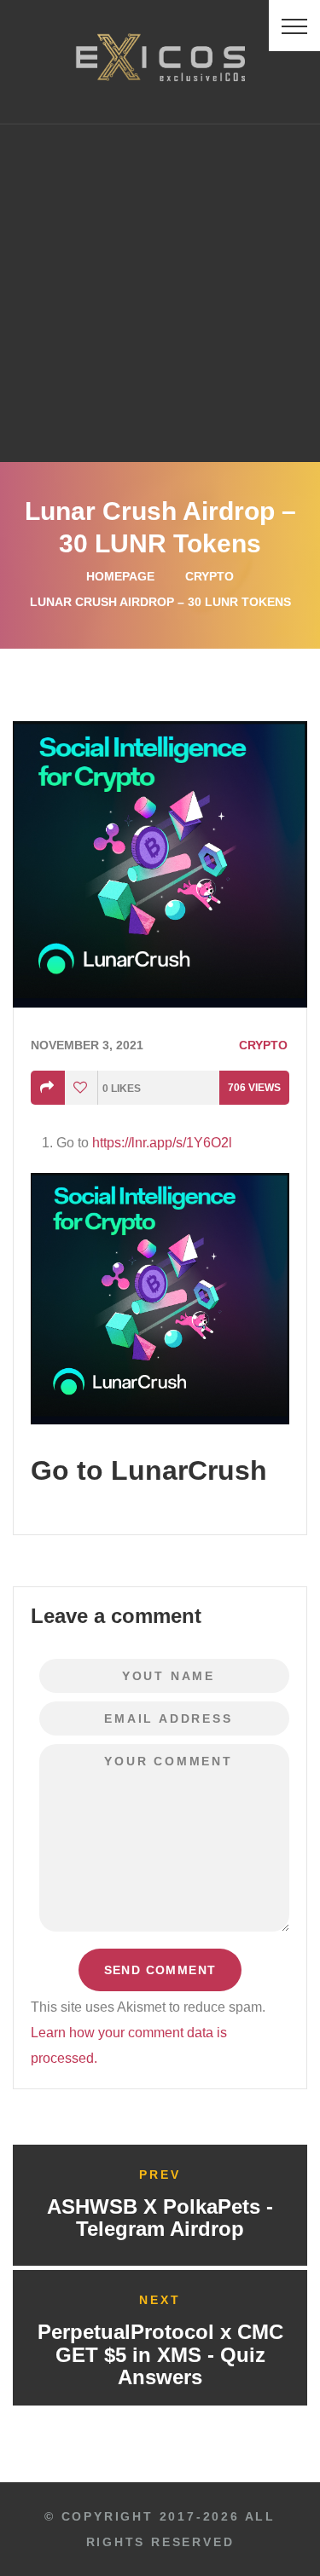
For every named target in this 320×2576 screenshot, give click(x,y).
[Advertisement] (160, 293)
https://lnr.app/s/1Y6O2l (162, 1143)
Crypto (209, 576)
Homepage (120, 576)
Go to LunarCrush (149, 1470)
